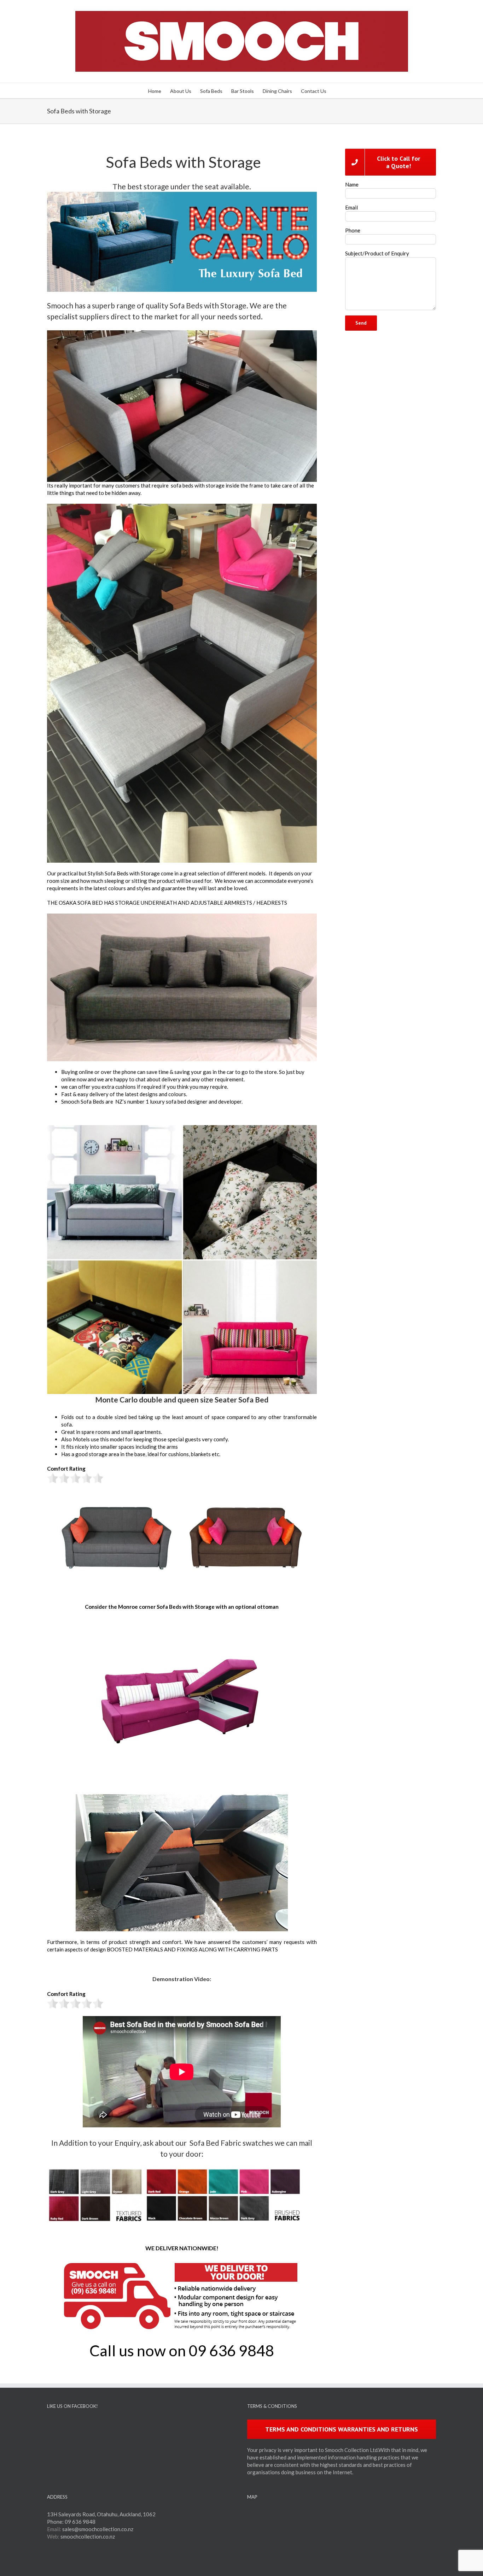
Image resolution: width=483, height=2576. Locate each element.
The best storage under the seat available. (182, 186)
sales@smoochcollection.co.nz (98, 2529)
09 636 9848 (80, 2522)
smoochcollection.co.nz (88, 2536)
